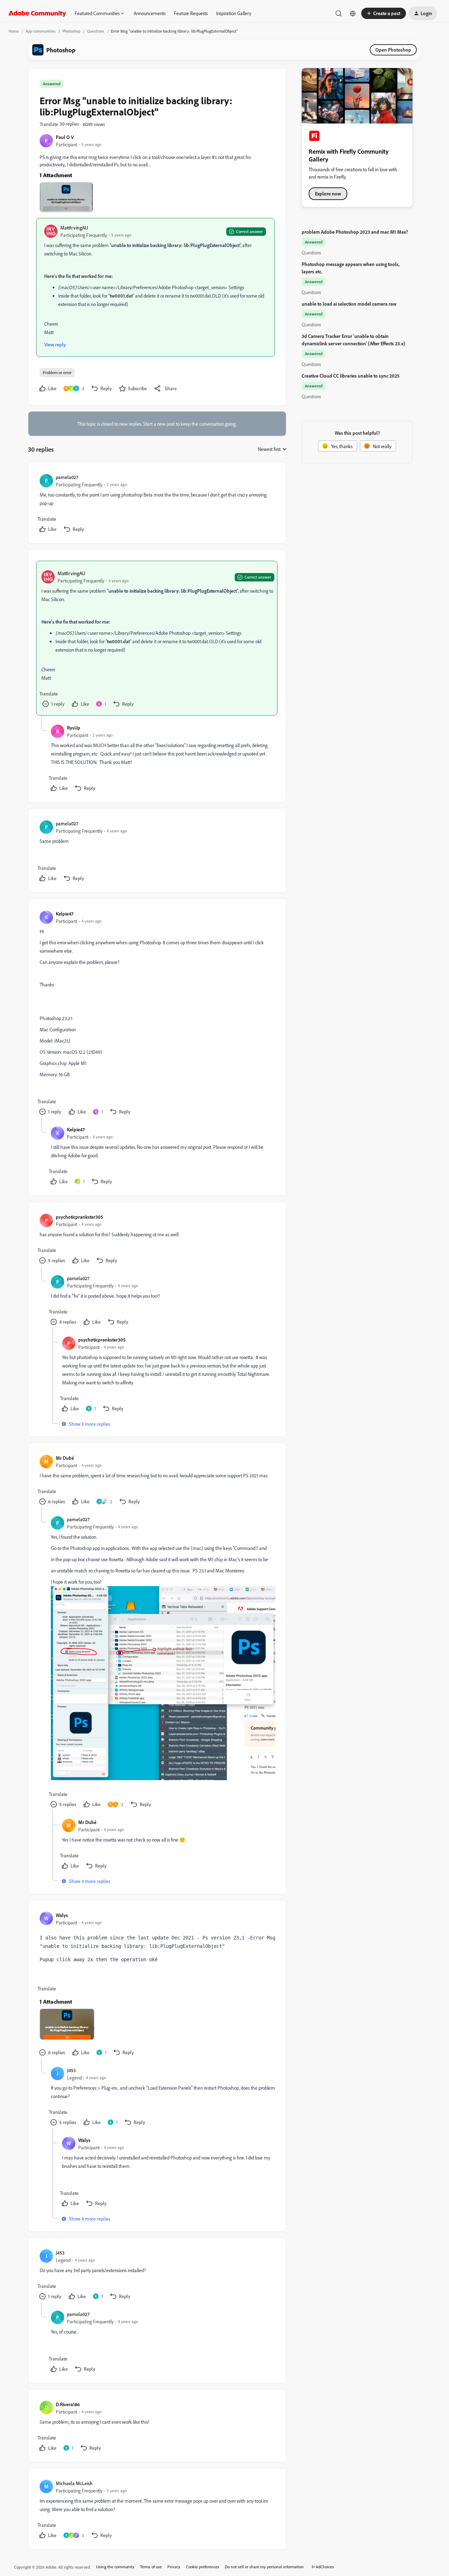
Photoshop (71, 31)
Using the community (115, 2567)
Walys (62, 1915)
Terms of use (151, 2567)
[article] (157, 504)
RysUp (74, 728)
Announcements (150, 13)
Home (14, 31)
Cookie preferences (203, 2567)
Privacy (174, 2567)
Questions (96, 31)
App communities (41, 31)
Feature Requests (191, 13)
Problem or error (57, 372)
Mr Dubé (65, 1458)
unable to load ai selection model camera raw (349, 304)
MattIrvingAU (74, 228)
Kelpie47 (65, 914)
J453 (71, 2070)
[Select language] (353, 13)
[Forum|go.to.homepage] (37, 13)
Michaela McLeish (74, 2483)
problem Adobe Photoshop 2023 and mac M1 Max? (355, 232)
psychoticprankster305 (79, 1217)
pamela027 (67, 477)
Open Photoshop (393, 50)
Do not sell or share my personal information (264, 2567)
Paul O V (65, 137)
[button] (384, 13)
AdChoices (325, 2567)
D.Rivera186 (68, 2404)
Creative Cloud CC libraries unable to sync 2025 (351, 376)
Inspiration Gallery (234, 13)
